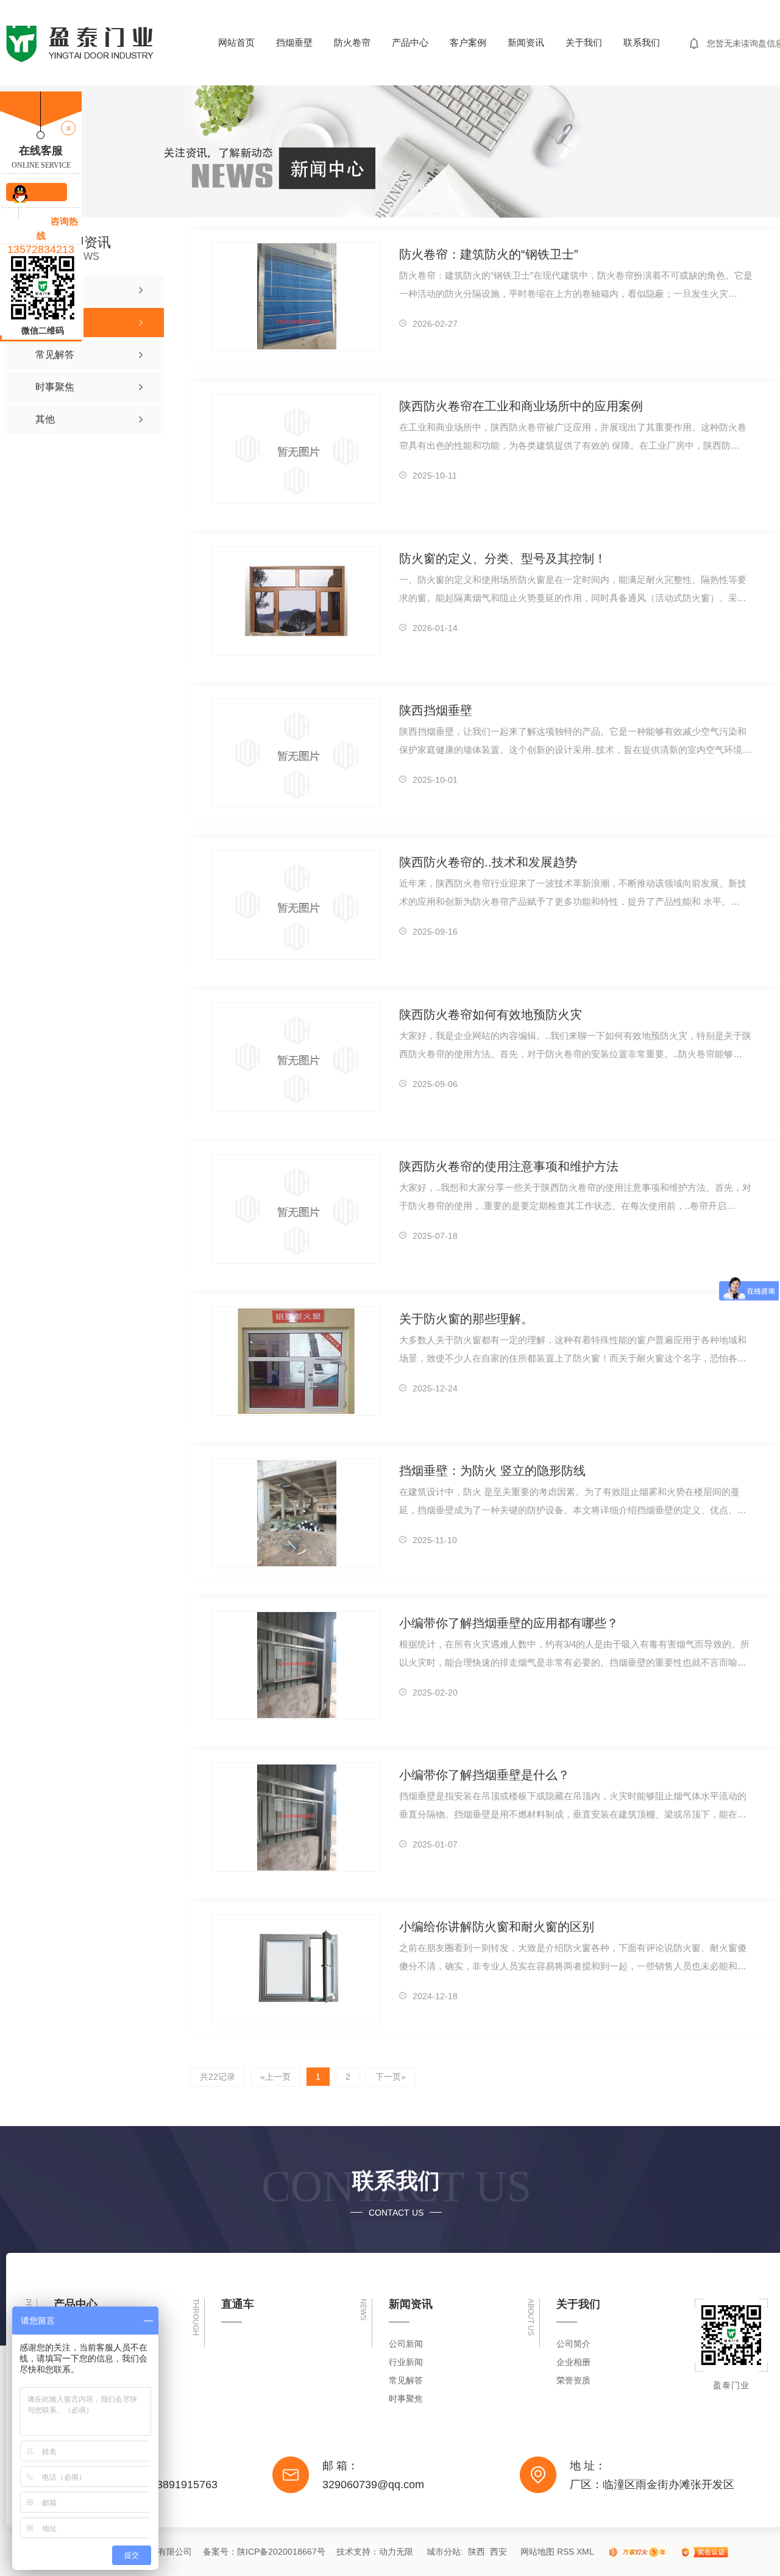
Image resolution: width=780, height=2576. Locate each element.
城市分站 (444, 2552)
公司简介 (573, 2344)
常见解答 (406, 2380)
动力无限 (396, 2552)
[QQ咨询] (37, 192)
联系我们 (642, 42)
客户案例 (468, 42)
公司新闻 (406, 2344)
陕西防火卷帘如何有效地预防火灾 (491, 1015)
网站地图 (537, 2552)
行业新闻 (406, 2362)
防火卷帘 (352, 42)
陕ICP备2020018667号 (281, 2552)
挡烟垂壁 (294, 42)
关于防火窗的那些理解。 (466, 1319)
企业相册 (573, 2362)
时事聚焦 (406, 2399)
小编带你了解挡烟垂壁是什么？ (484, 1775)
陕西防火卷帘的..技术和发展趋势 (488, 862)
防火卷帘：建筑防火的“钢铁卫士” (489, 254)
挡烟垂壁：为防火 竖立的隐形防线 (492, 1471)
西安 (498, 2552)
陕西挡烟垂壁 (436, 710)
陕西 (477, 2552)
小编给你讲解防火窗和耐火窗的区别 (497, 1927)
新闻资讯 (526, 42)
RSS (565, 2552)
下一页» (391, 2077)
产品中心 (410, 42)
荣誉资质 (573, 2380)
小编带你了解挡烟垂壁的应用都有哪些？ (509, 1623)
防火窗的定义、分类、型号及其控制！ (503, 558)
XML (585, 2552)
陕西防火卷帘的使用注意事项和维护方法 (509, 1166)
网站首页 (236, 42)
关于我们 (584, 42)
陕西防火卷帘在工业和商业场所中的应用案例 (521, 406)
